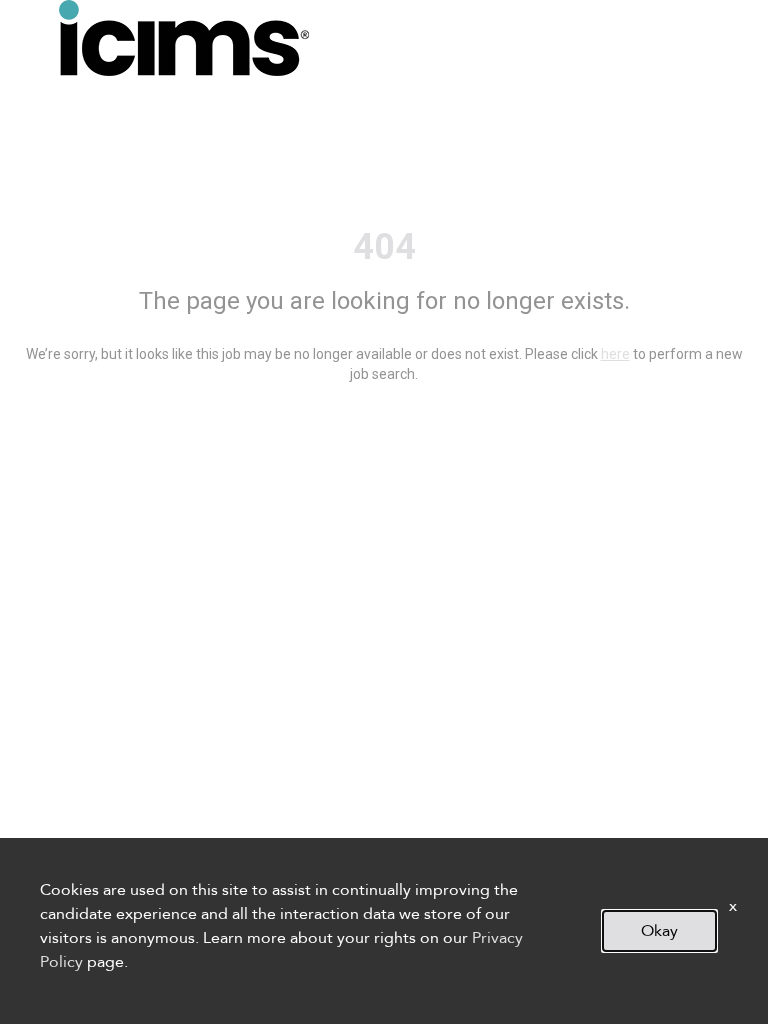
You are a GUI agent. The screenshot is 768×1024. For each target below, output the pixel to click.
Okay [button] (659, 931)
